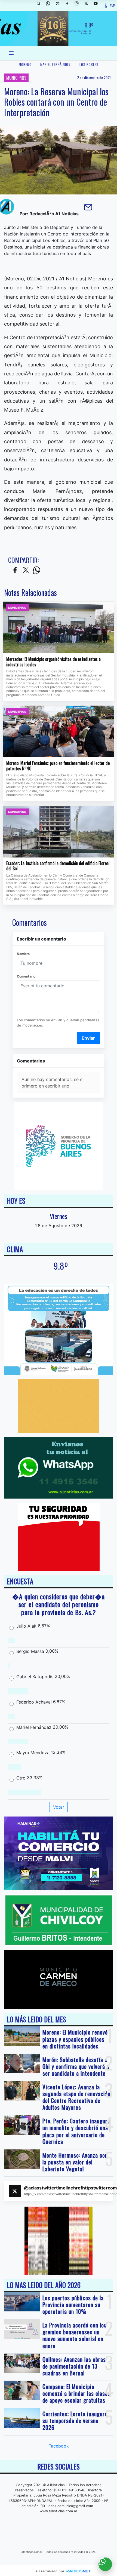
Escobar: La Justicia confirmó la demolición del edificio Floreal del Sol (58, 866)
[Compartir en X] (26, 570)
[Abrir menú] (11, 53)
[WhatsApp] (50, 5)
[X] (60, 5)
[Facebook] (69, 5)
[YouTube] (98, 5)
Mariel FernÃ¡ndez (56, 64)
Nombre (23, 954)
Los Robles (89, 64)
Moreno (25, 64)
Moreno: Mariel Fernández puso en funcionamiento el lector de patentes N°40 (58, 766)
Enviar (88, 1038)
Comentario (26, 976)
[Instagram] (79, 5)
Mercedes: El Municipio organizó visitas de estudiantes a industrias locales (53, 662)
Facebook (59, 2446)
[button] (41, 5)
